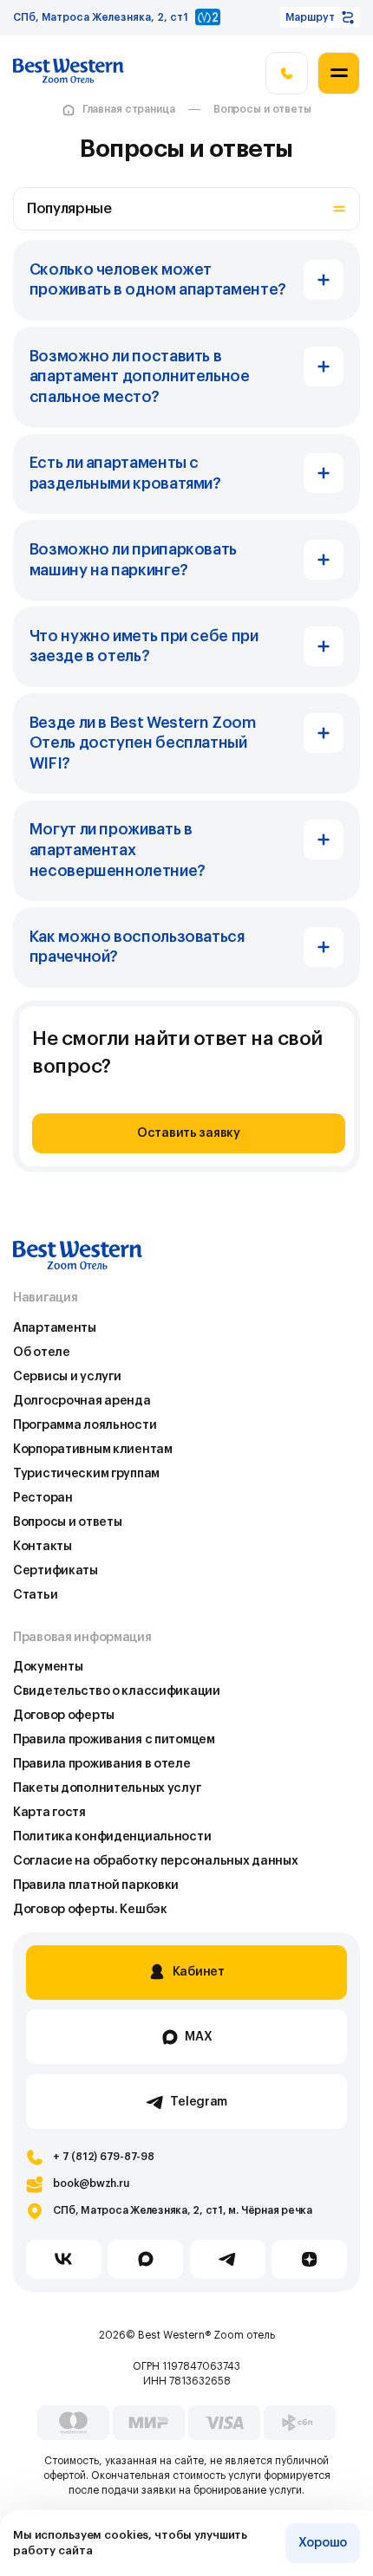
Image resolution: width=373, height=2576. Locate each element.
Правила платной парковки (96, 1885)
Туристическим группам (86, 1473)
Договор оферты (64, 1715)
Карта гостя (49, 1812)
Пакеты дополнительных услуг (107, 1788)
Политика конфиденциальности (112, 1836)
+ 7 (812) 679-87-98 (103, 2157)
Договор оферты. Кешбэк (90, 1909)
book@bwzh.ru (91, 2183)
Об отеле (42, 1352)
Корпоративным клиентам (93, 1449)
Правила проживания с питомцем (114, 1739)
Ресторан (43, 1498)
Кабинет (199, 1972)
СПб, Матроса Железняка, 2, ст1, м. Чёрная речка (183, 2210)
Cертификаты (56, 1570)
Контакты (43, 1546)
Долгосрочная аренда (82, 1401)
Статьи (35, 1595)
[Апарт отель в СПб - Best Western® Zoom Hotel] (69, 74)
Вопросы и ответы (262, 109)
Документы (48, 1667)
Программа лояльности (85, 1425)
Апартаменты (55, 1328)
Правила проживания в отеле (102, 1764)
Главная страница (129, 109)
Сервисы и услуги (67, 1376)
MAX (198, 2037)
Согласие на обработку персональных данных (155, 1861)
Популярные (69, 209)
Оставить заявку (189, 1133)
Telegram (199, 2102)
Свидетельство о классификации (117, 1691)
